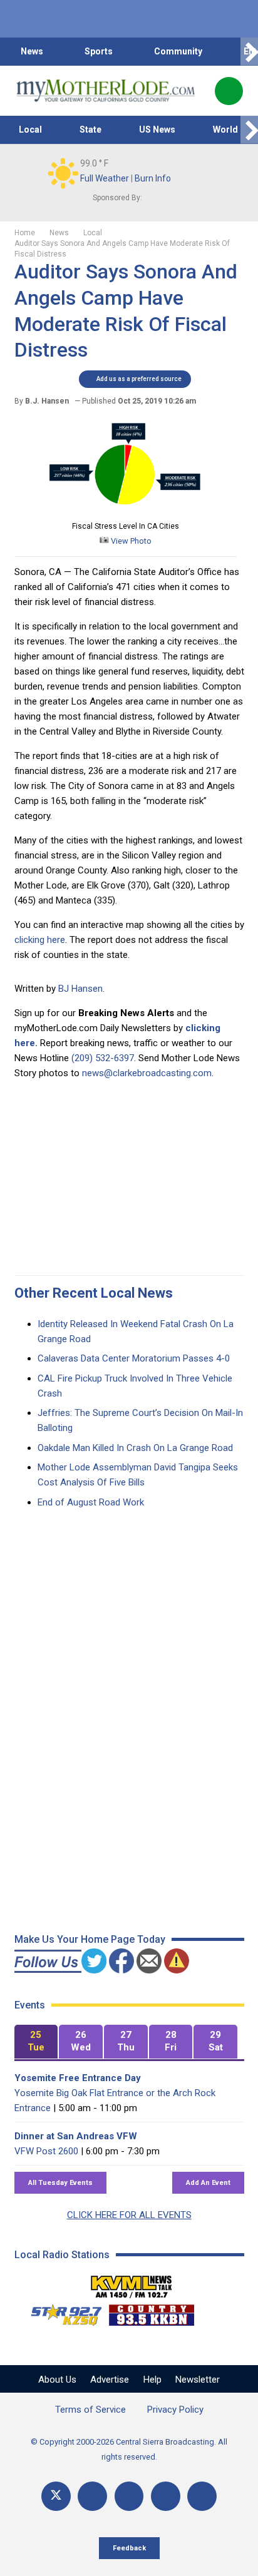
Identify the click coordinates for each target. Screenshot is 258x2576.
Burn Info (153, 178)
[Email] (166, 2496)
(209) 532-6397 (103, 1058)
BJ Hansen (80, 989)
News (32, 51)
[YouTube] (129, 2496)
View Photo (130, 541)
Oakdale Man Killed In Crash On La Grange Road (135, 1448)
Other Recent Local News (94, 1293)
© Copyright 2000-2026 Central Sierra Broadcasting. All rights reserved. (129, 2449)
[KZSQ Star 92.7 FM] (61, 2312)
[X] (56, 2496)
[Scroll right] (249, 52)
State (90, 130)
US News (157, 130)
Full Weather (105, 178)
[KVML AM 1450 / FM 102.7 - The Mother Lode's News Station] (132, 2283)
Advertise (110, 2380)
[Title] (202, 2496)
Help (152, 2380)
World (225, 130)
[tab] (36, 2042)
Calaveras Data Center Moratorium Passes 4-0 (134, 1358)
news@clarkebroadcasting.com (147, 1073)
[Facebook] (92, 2496)
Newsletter (198, 2380)
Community (178, 51)
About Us (57, 2380)
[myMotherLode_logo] (106, 91)
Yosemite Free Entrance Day (78, 2078)
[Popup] (229, 91)
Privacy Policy (175, 2410)
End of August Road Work (91, 1502)
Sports (99, 51)
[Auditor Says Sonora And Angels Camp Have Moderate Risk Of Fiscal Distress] (125, 511)
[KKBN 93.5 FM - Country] (151, 2312)
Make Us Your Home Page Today (90, 1939)
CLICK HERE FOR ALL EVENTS (129, 2215)
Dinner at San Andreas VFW (76, 2136)
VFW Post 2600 (46, 2151)
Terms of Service (90, 2410)
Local (30, 130)
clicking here (40, 940)
